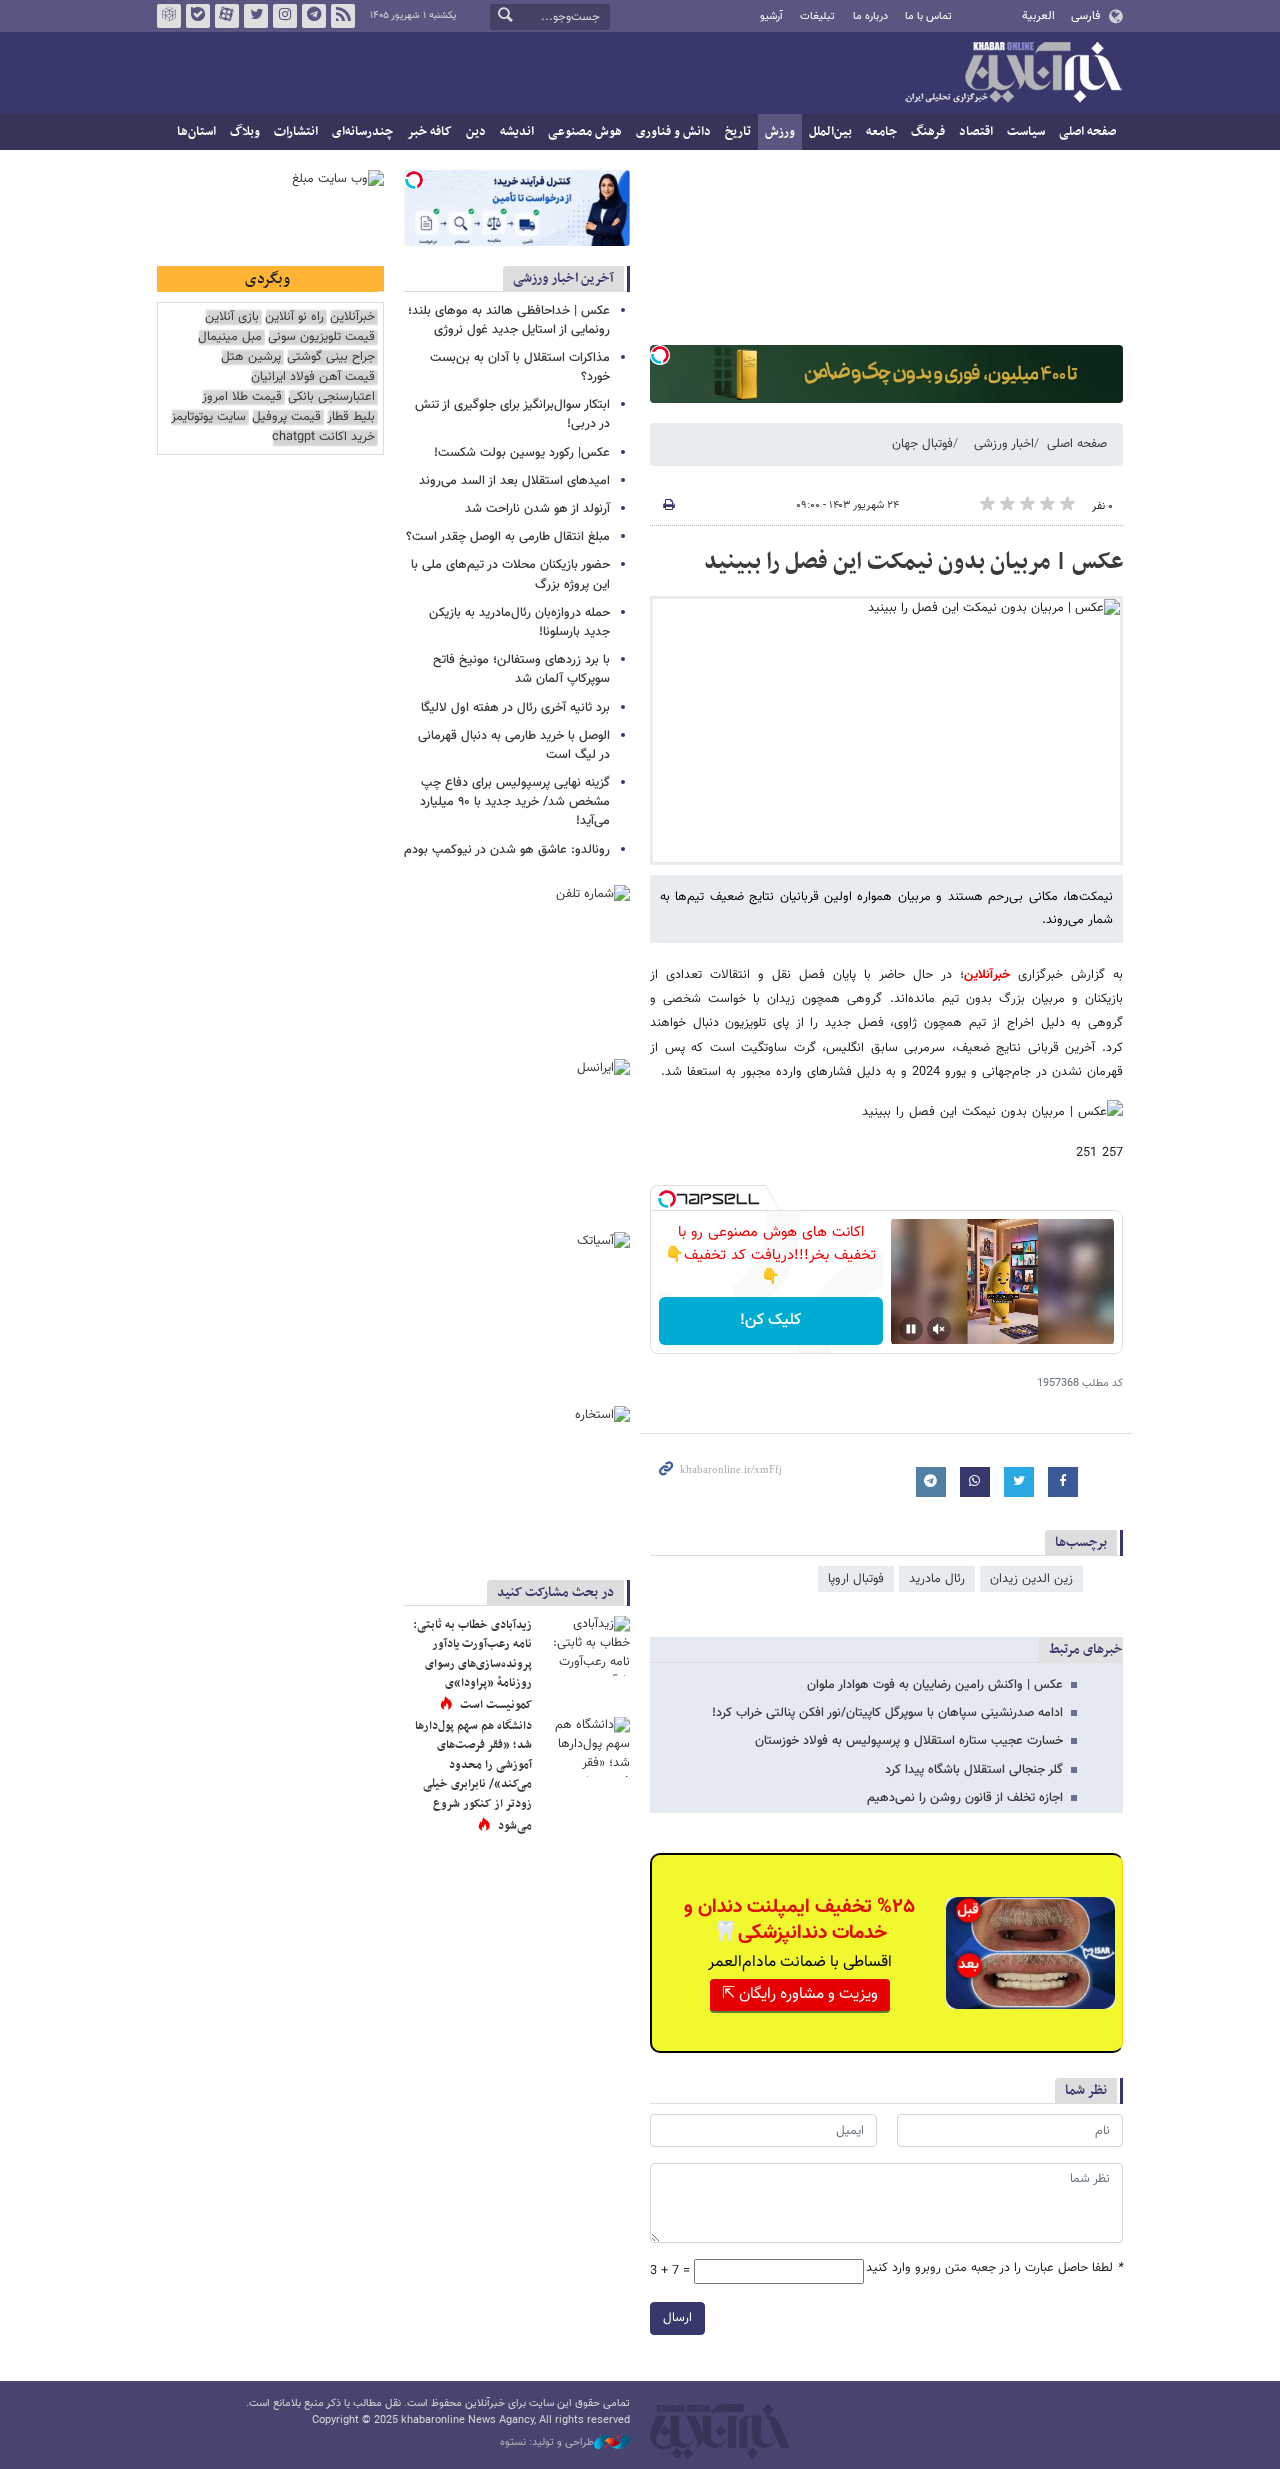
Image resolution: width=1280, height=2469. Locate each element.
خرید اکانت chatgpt (323, 437)
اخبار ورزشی (1004, 444)
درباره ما (870, 16)
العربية (1038, 16)
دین (476, 132)
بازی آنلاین (232, 317)
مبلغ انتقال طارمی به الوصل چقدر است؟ (508, 537)
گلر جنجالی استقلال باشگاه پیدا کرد (974, 1770)
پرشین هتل (251, 357)
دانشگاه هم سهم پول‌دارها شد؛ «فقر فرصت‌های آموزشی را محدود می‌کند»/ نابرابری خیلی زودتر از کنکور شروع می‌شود (473, 1776)
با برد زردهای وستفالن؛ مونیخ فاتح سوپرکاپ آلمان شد (521, 669)
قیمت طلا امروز (242, 397)
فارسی (1085, 16)
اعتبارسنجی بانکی (331, 397)
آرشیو (771, 16)
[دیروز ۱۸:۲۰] (585, 1646)
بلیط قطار (351, 417)
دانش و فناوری (673, 132)
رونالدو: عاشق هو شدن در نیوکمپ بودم (507, 850)
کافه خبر (429, 132)
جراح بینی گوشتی (331, 357)
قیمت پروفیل (286, 417)
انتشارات (296, 132)
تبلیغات (817, 16)
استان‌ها (196, 132)
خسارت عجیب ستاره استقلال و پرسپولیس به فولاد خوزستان (909, 1741)
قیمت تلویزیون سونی (321, 337)
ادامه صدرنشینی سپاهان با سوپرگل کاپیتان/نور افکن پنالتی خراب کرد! (887, 1713)
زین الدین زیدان (1031, 1579)
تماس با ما (928, 16)
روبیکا (169, 16)
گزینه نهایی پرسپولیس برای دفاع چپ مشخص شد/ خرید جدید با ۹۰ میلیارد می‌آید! (515, 802)
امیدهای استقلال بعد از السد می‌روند (514, 481)
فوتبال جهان (922, 444)
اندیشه (517, 132)
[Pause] (911, 1329)
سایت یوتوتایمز (208, 417)
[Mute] (939, 1329)
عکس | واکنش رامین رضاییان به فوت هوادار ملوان (935, 1685)
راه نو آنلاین (294, 317)
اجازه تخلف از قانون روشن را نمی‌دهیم (965, 1798)
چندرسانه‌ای (362, 132)
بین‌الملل (830, 132)
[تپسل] (660, 355)
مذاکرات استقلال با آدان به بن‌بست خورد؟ (520, 367)
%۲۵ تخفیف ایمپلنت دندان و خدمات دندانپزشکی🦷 (799, 1920)
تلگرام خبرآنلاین (314, 16)
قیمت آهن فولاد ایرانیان (313, 377)
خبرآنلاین (1013, 74)
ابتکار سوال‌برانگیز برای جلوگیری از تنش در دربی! (512, 414)
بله (198, 16)
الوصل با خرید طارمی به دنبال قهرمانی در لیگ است (514, 745)
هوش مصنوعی (585, 132)
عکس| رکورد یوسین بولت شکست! (522, 453)
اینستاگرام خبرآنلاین (285, 16)
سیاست (1026, 132)
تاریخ (738, 132)
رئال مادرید (937, 1579)
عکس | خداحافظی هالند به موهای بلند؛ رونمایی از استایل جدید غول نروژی (509, 320)
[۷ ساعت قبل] (585, 1747)
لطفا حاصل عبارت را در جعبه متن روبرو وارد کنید (994, 2268)
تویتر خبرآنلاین (256, 16)
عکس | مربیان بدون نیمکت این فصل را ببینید (913, 562)
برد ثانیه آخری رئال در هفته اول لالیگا (515, 708)
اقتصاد (976, 132)
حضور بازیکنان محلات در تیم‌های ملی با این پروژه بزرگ (510, 574)
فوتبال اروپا (856, 1579)
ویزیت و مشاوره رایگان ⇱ (800, 1994)
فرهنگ (928, 132)
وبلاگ (245, 132)
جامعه (881, 132)
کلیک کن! (770, 1320)
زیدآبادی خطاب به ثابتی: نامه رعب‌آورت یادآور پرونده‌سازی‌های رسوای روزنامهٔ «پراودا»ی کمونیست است (472, 1665)
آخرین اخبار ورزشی (563, 278)
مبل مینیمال (230, 337)
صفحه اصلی (1087, 132)
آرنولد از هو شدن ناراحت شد (537, 509)
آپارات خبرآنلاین (227, 16)
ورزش (780, 132)
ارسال (677, 2318)
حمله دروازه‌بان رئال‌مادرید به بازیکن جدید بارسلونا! (519, 622)
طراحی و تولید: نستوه (547, 2443)
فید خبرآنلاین (343, 16)
